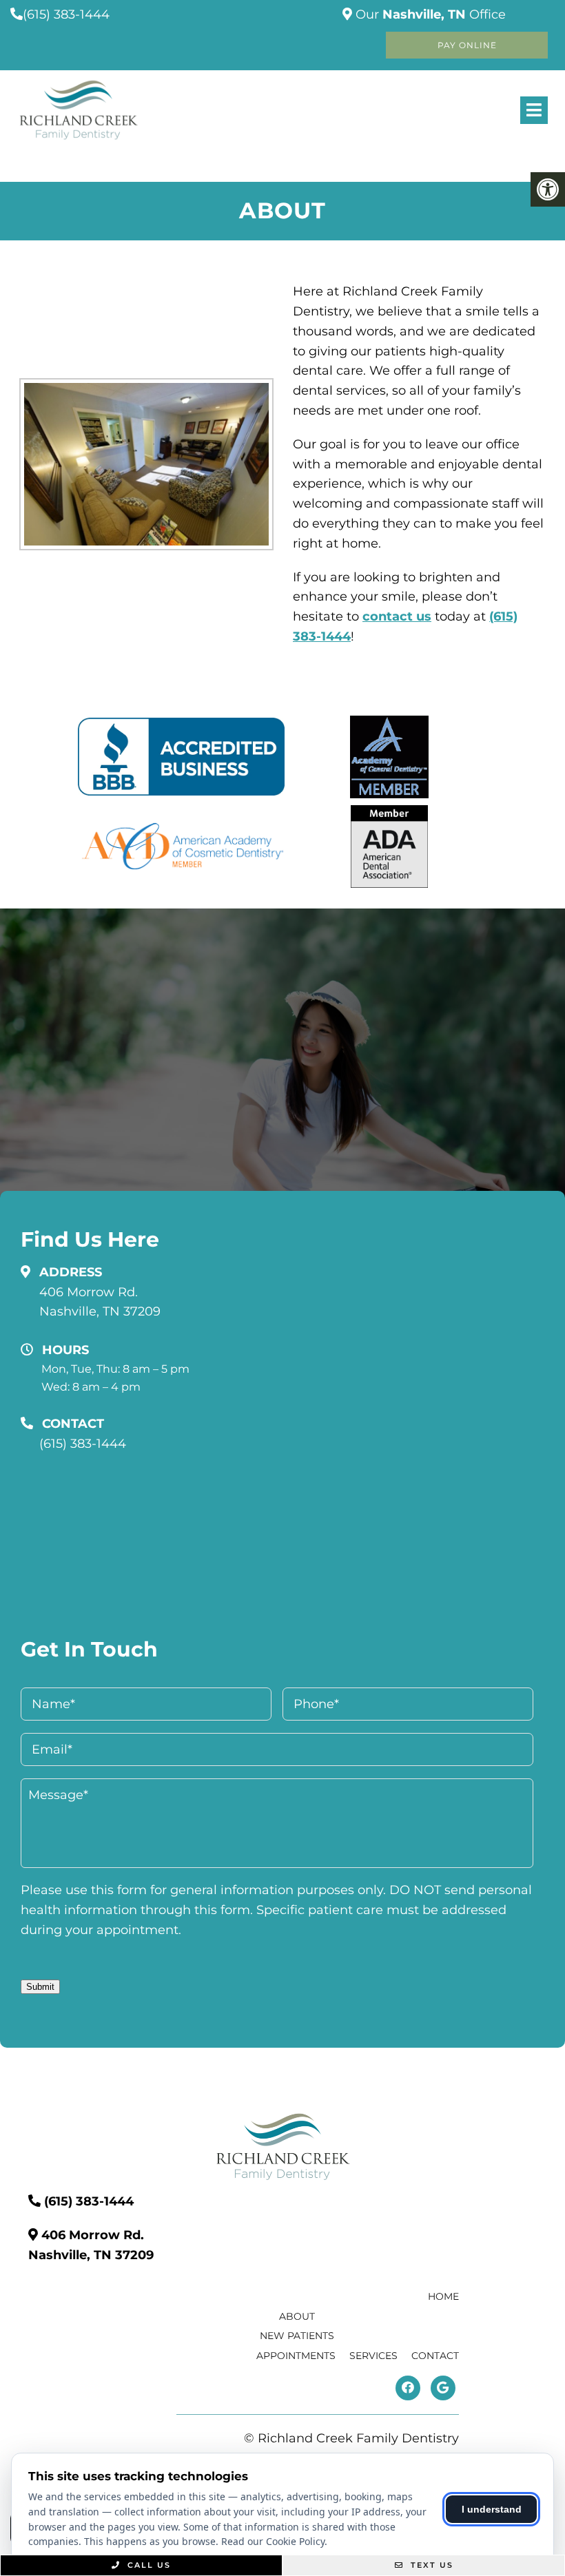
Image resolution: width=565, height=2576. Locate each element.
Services (373, 2356)
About (297, 2316)
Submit (40, 1987)
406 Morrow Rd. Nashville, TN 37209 (100, 1302)
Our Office (429, 14)
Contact (435, 2356)
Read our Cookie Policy (273, 2541)
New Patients (297, 2336)
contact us (397, 616)
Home (443, 2296)
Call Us (147, 2565)
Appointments (296, 2356)
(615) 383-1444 (66, 14)
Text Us (430, 2565)
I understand (492, 2509)
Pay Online (467, 45)
